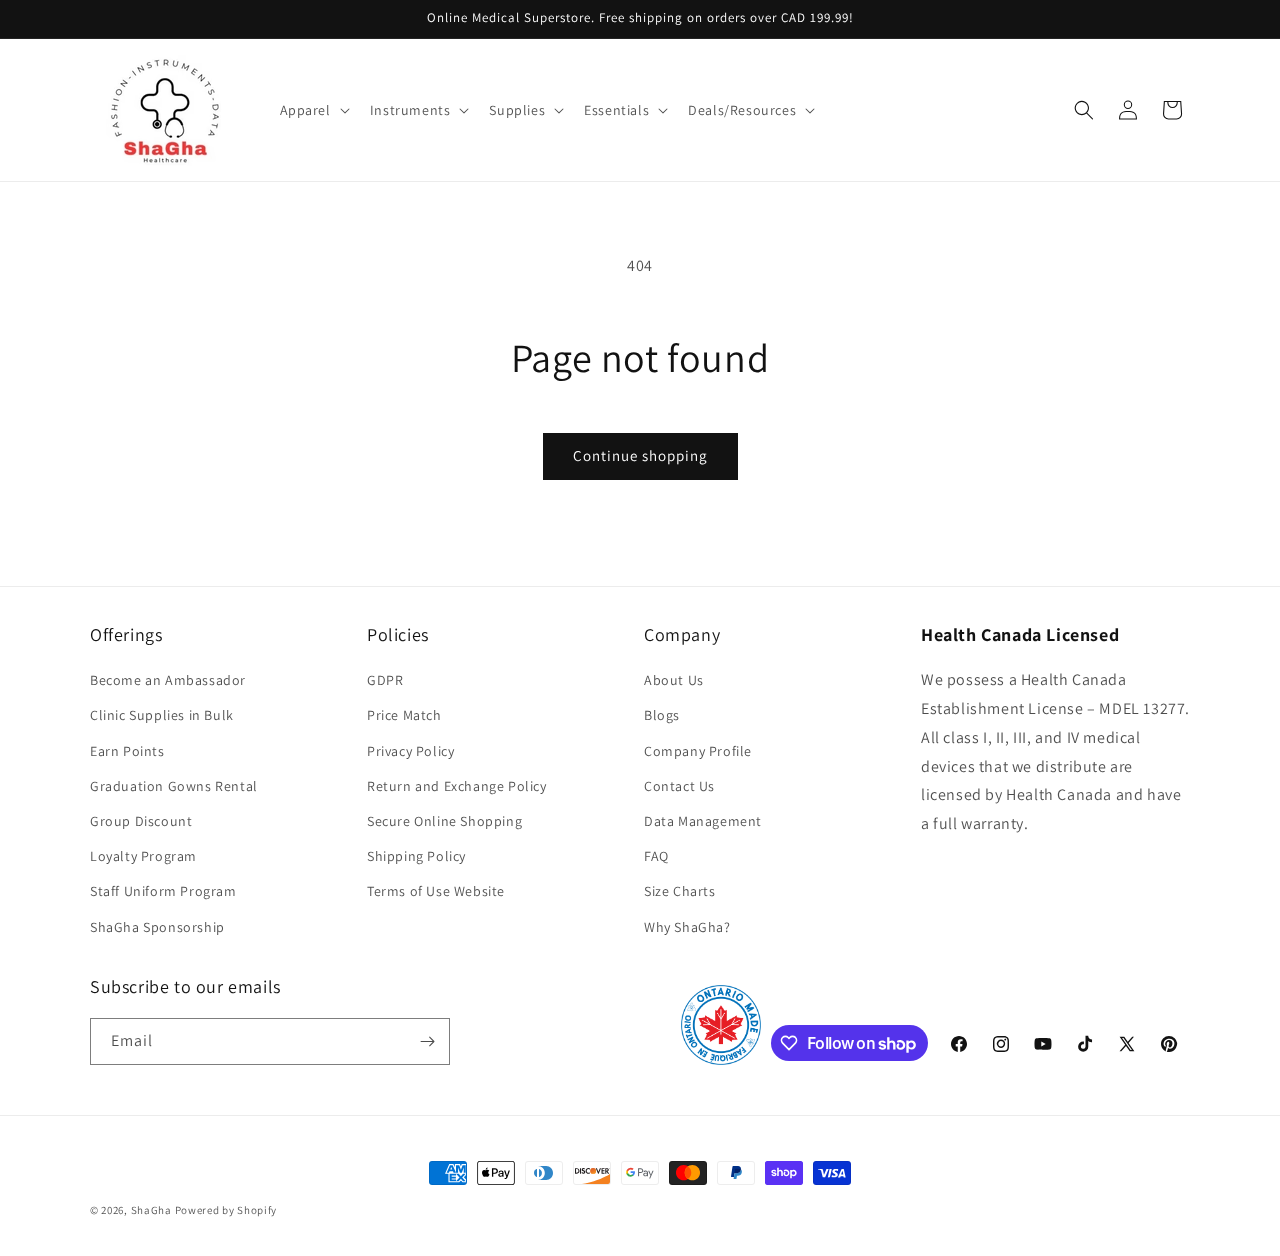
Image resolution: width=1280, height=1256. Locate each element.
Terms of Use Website (436, 891)
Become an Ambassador (168, 680)
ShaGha (151, 1210)
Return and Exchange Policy (457, 786)
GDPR (385, 680)
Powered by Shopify (226, 1210)
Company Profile (698, 751)
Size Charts (680, 891)
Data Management (703, 821)
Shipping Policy (416, 856)
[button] (313, 110)
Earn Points (127, 751)
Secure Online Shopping (444, 821)
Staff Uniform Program (163, 891)
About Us (674, 680)
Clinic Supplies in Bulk (162, 715)
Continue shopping (640, 455)
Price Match (404, 715)
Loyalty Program (143, 856)
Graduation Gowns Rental (174, 786)
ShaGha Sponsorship (157, 927)
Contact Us (679, 786)
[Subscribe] (427, 1041)
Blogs (662, 715)
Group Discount (141, 821)
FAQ (656, 856)
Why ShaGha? (687, 927)
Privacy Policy (410, 751)
